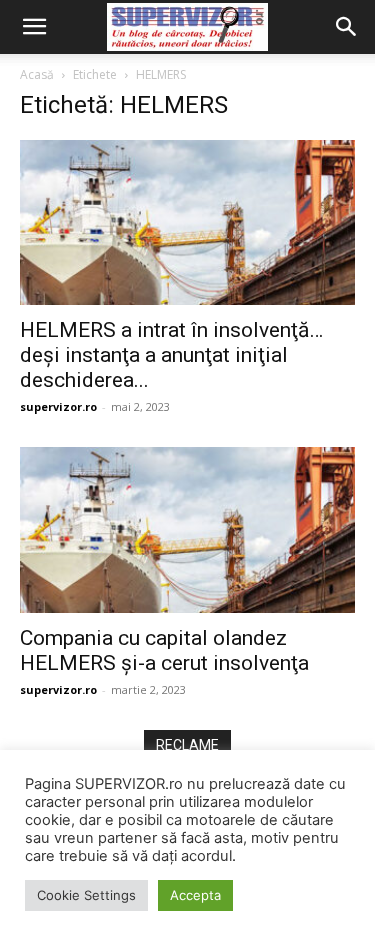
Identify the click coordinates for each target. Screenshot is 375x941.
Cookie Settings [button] (86, 895)
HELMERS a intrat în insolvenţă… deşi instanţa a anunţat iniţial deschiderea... (171, 355)
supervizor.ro (58, 406)
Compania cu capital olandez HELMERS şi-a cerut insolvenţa (164, 650)
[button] (34, 27)
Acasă (37, 74)
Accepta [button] (195, 895)
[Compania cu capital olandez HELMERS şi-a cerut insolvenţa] (187, 529)
